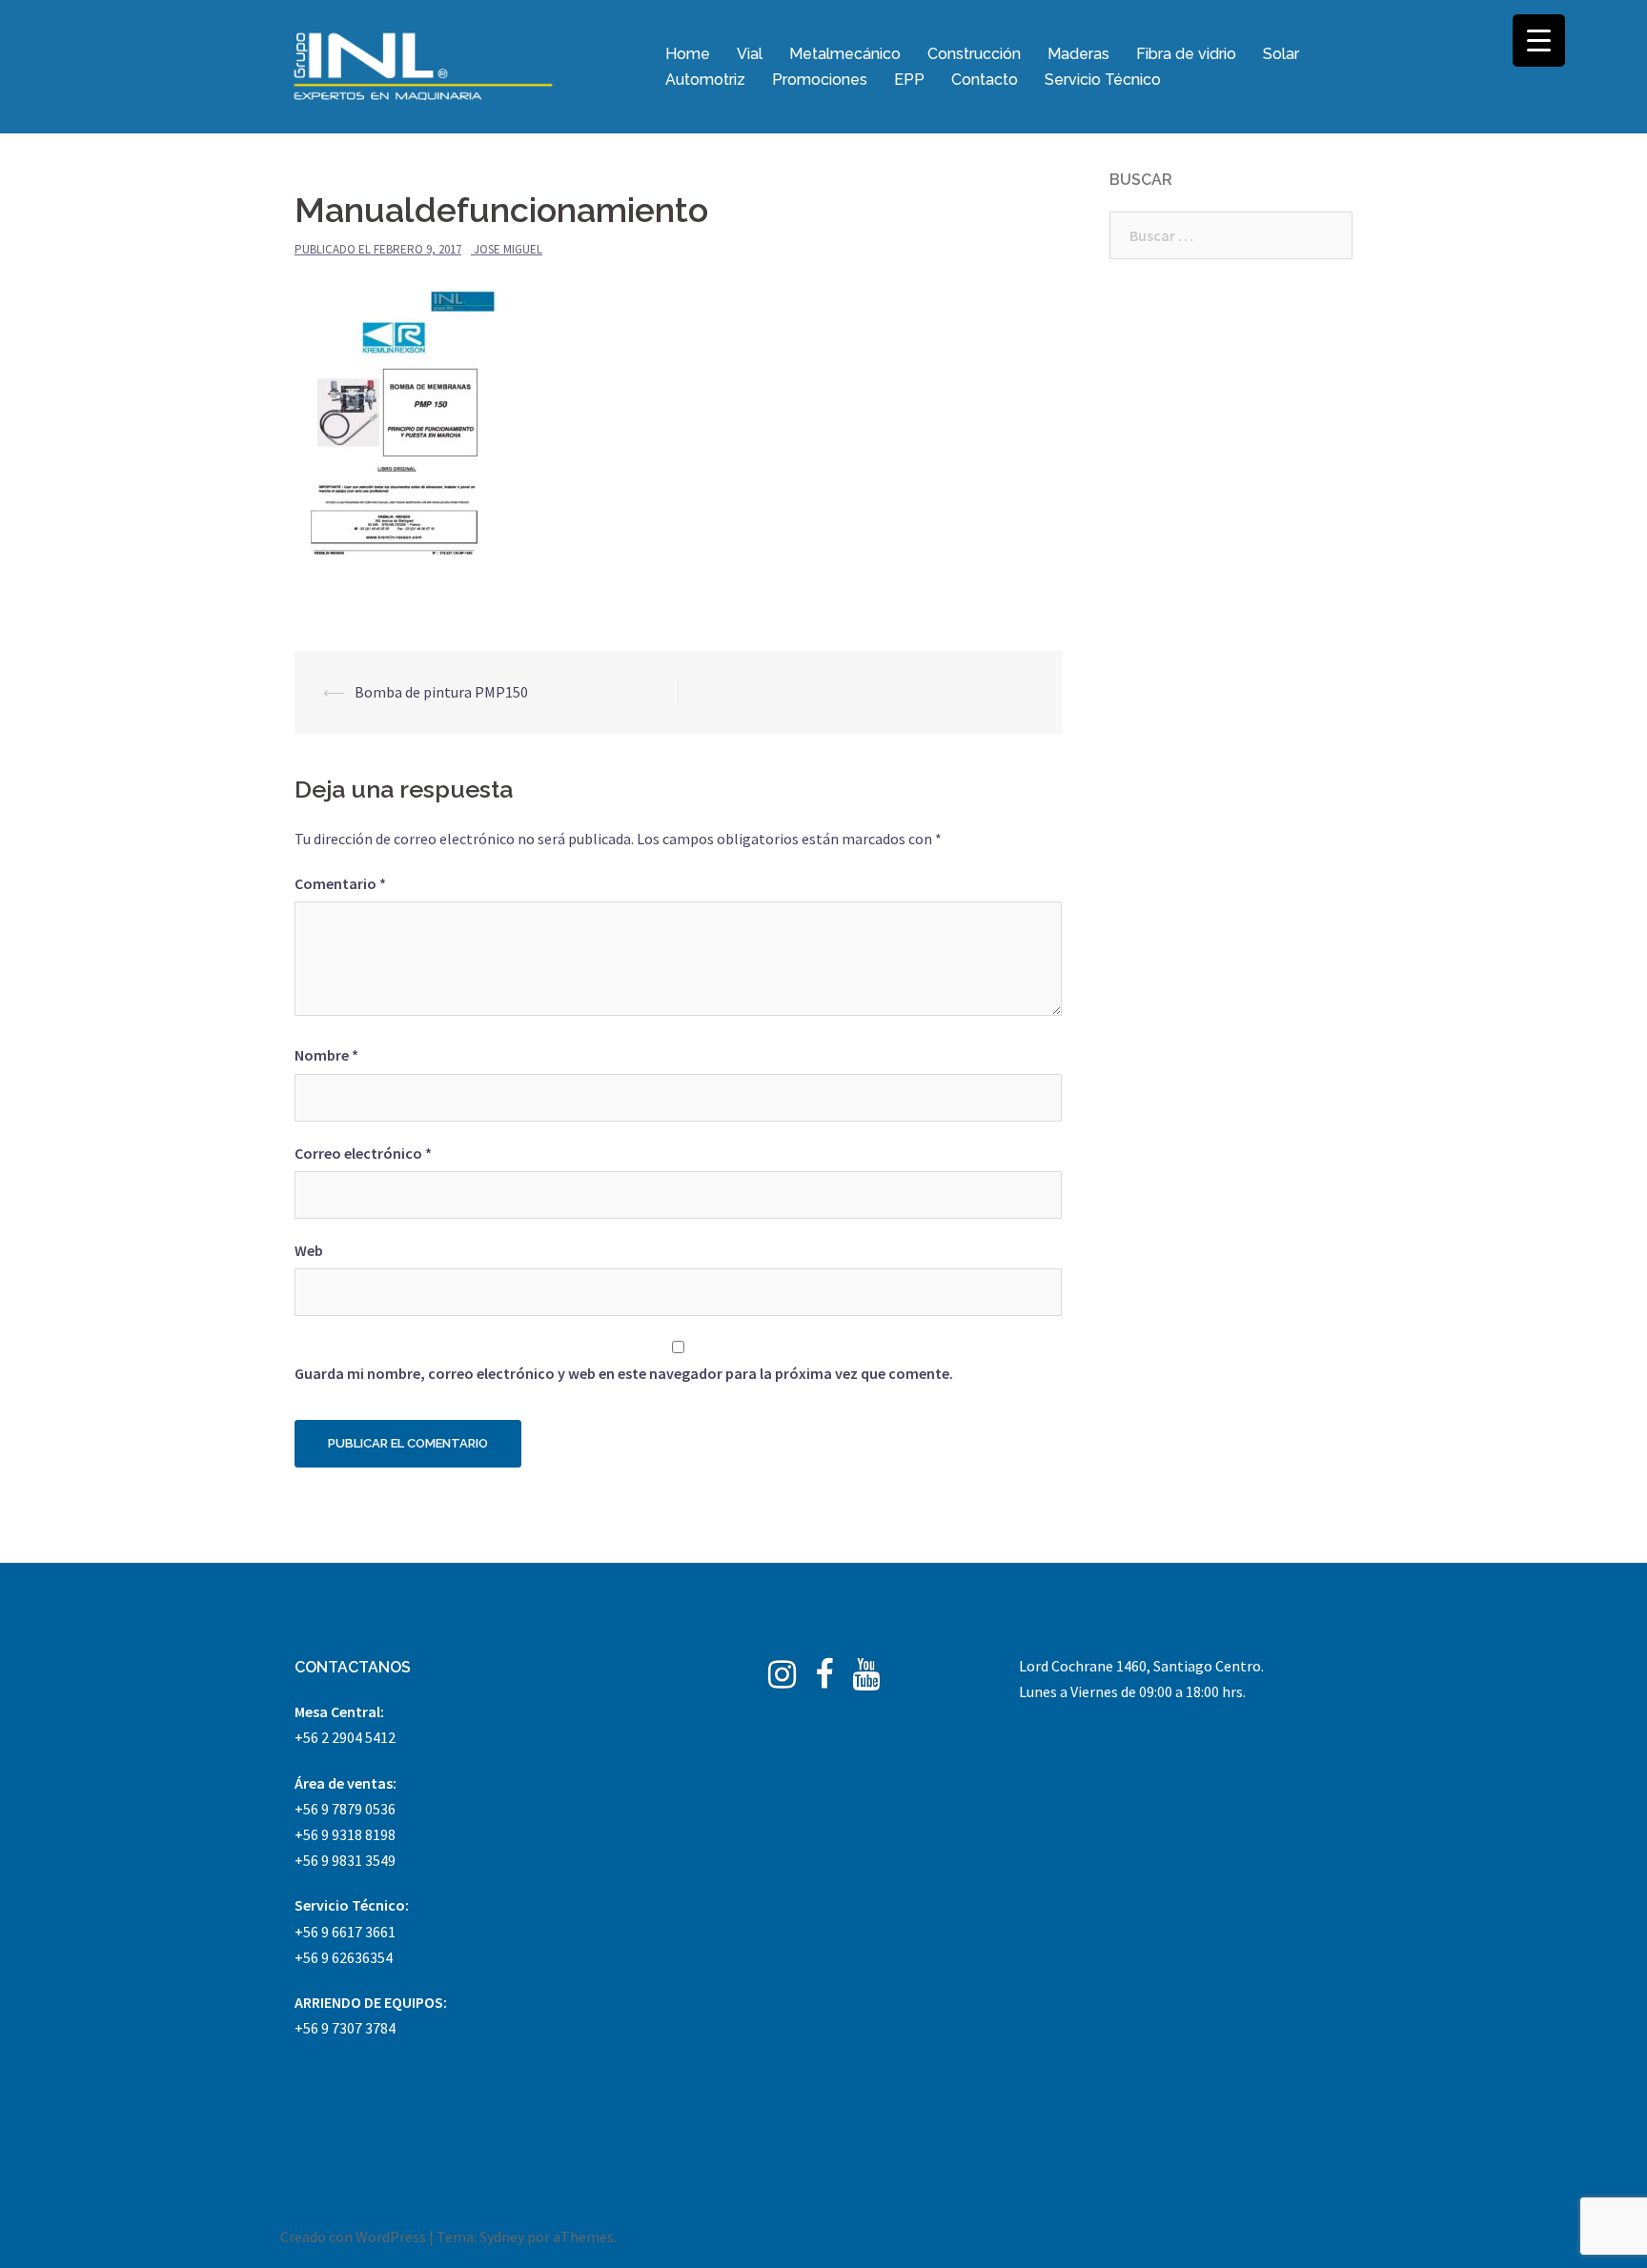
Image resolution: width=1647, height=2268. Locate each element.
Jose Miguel (508, 249)
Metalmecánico (845, 54)
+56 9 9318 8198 (345, 1834)
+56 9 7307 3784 (345, 2028)
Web (309, 1250)
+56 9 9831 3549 (345, 1860)
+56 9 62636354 (344, 1957)
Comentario (340, 883)
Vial (750, 54)
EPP (909, 80)
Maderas (1078, 54)
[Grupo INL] (423, 65)
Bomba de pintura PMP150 (441, 692)
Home (688, 54)
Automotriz (705, 80)
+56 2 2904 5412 (345, 1737)
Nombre (326, 1055)
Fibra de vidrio (1186, 54)
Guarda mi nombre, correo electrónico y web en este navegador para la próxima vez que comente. (624, 1373)
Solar (1281, 54)
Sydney (502, 2237)
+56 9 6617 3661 (345, 1932)
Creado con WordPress (353, 2237)
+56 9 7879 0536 (345, 1809)
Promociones (820, 80)
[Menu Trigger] (1539, 40)
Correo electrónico (363, 1153)
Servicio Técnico (1103, 80)
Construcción (974, 54)
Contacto (985, 80)
